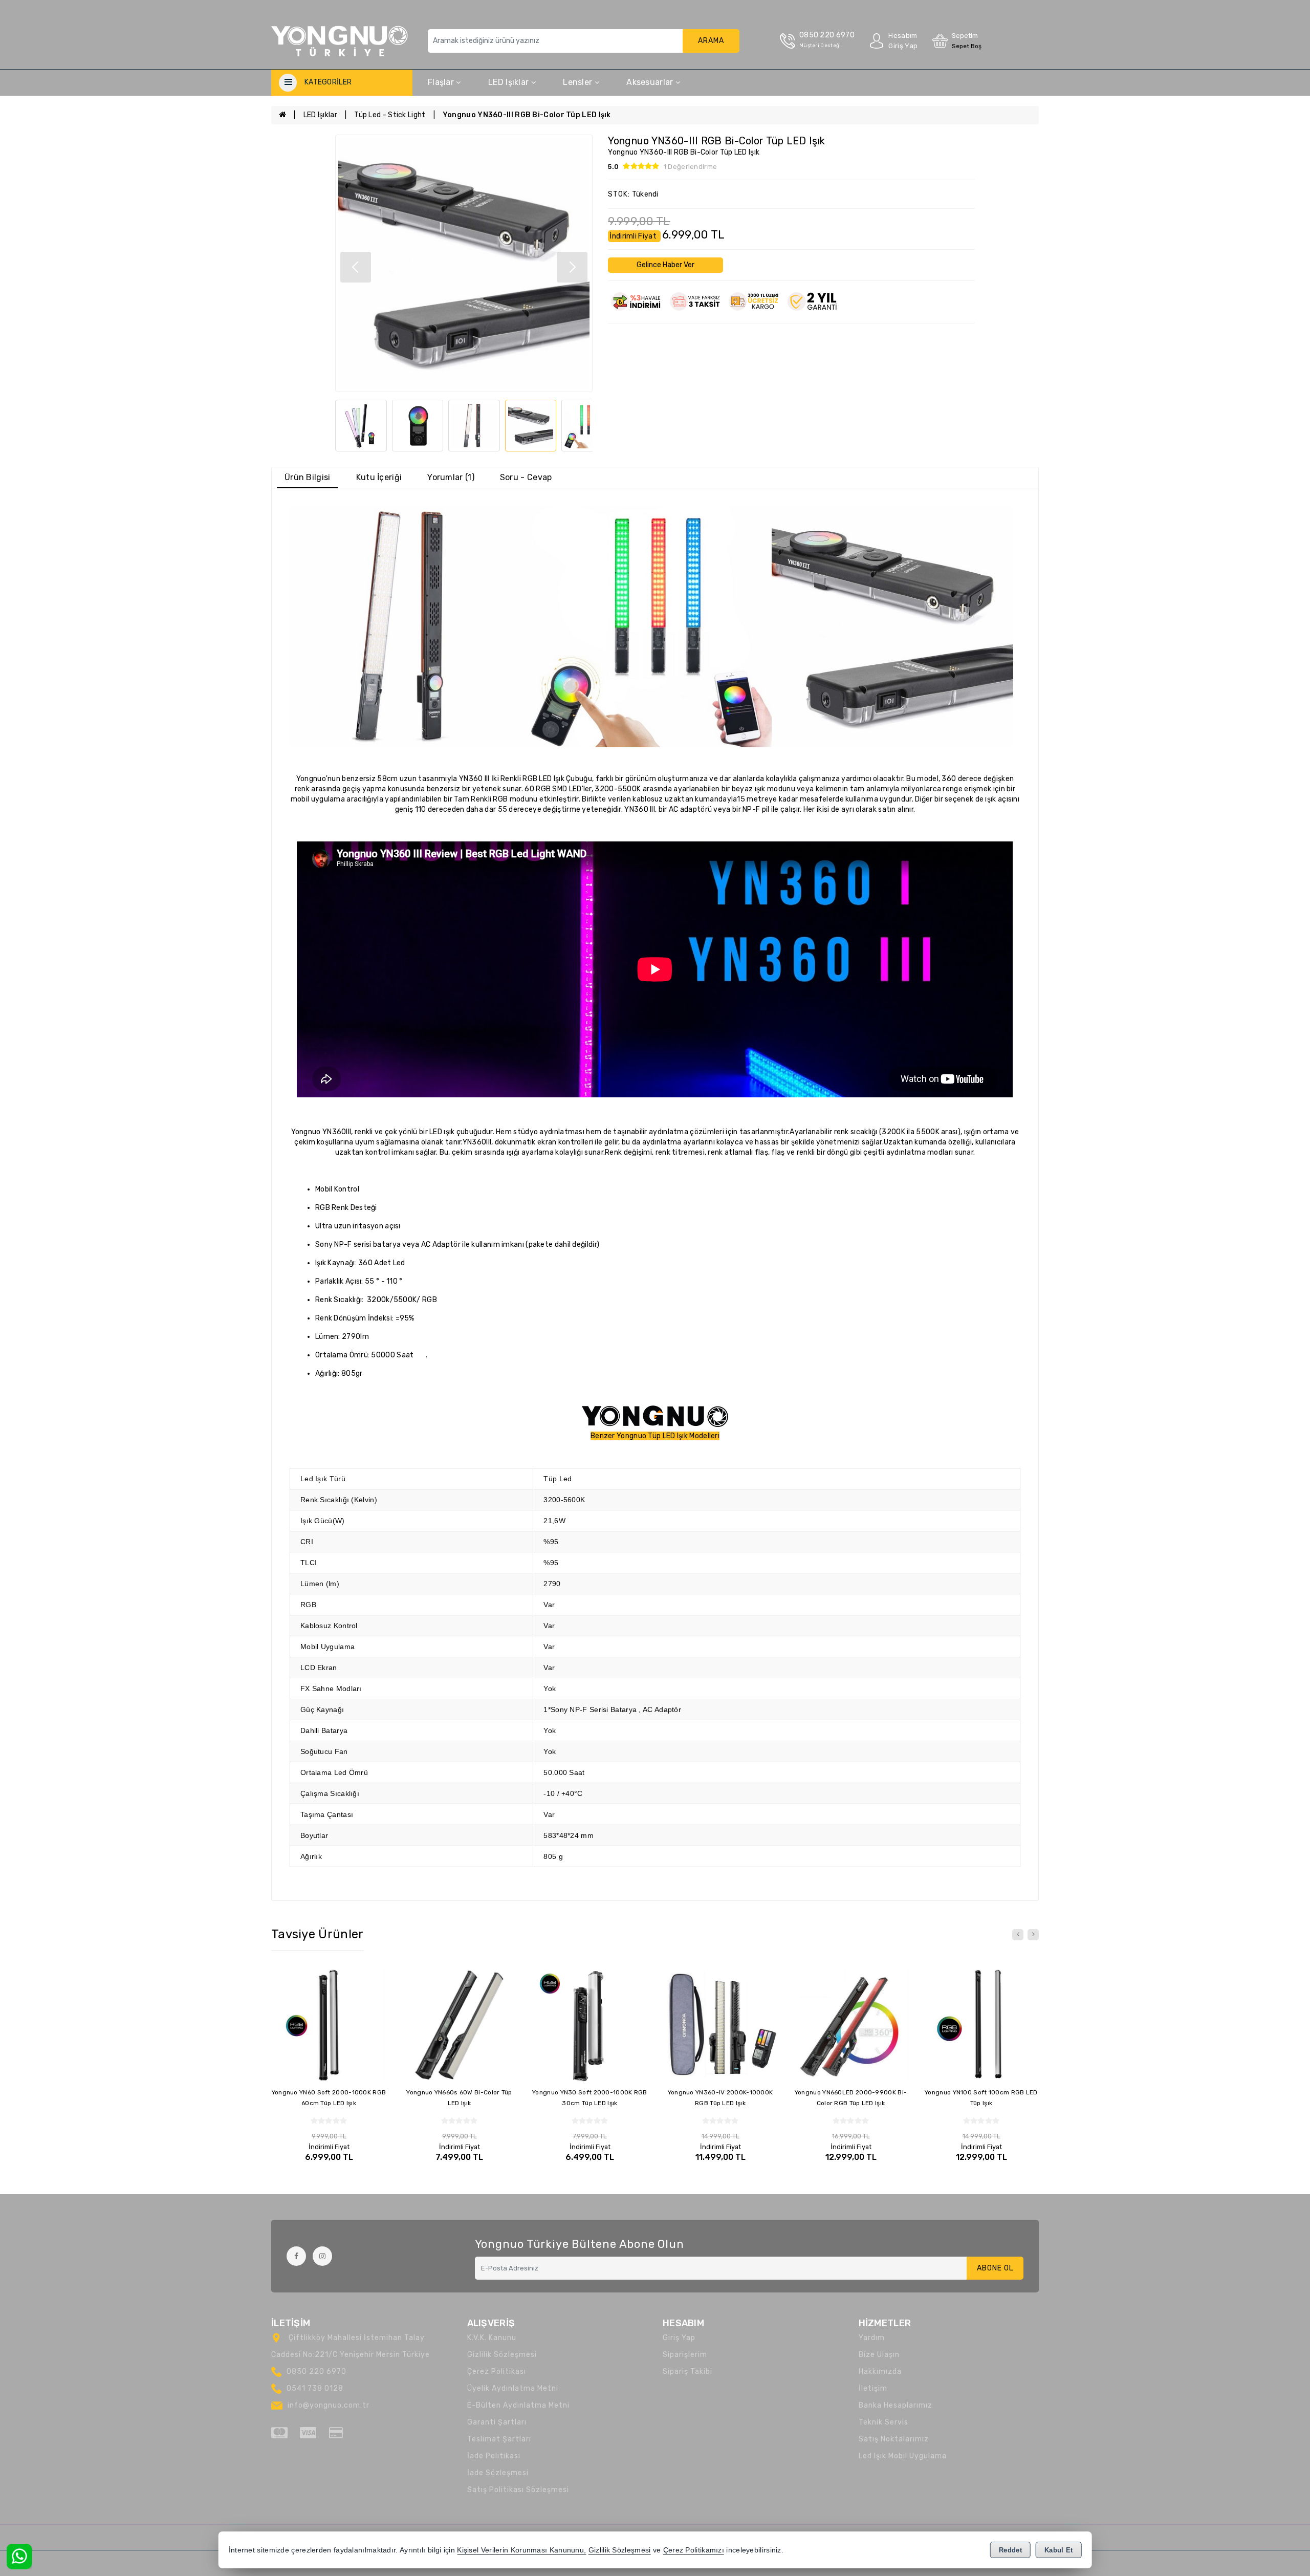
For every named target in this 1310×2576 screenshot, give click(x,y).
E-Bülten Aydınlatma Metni (518, 2405)
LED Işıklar (510, 82)
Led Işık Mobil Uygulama (903, 2456)
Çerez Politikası (497, 2372)
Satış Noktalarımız (894, 2439)
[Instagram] (322, 2256)
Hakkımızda (880, 2372)
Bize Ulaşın (879, 2355)
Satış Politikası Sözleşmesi (518, 2490)
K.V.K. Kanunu (492, 2338)
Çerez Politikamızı (694, 2550)
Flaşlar (442, 82)
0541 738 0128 (315, 2388)
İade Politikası (494, 2456)
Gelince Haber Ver (665, 265)
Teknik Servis (883, 2422)
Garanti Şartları (497, 2422)
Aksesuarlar (651, 82)
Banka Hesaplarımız (896, 2405)
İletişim (873, 2388)
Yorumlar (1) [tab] (451, 477)
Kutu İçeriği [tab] (379, 477)
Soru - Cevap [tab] (526, 477)
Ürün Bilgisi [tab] (308, 477)
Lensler (578, 82)
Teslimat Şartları (499, 2439)
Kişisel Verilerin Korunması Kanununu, (521, 2550)
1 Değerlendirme (691, 167)
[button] (572, 267)
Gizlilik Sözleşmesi (502, 2355)
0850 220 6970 (316, 2372)
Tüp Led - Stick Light (390, 115)
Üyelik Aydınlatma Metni (513, 2388)
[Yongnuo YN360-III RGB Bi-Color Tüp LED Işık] (464, 263)
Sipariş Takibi (687, 2372)
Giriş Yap (679, 2338)
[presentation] (1018, 1935)
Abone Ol (995, 2268)
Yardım (872, 2338)
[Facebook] (296, 2256)
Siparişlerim (685, 2355)
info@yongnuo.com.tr (329, 2405)
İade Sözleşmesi (498, 2473)
